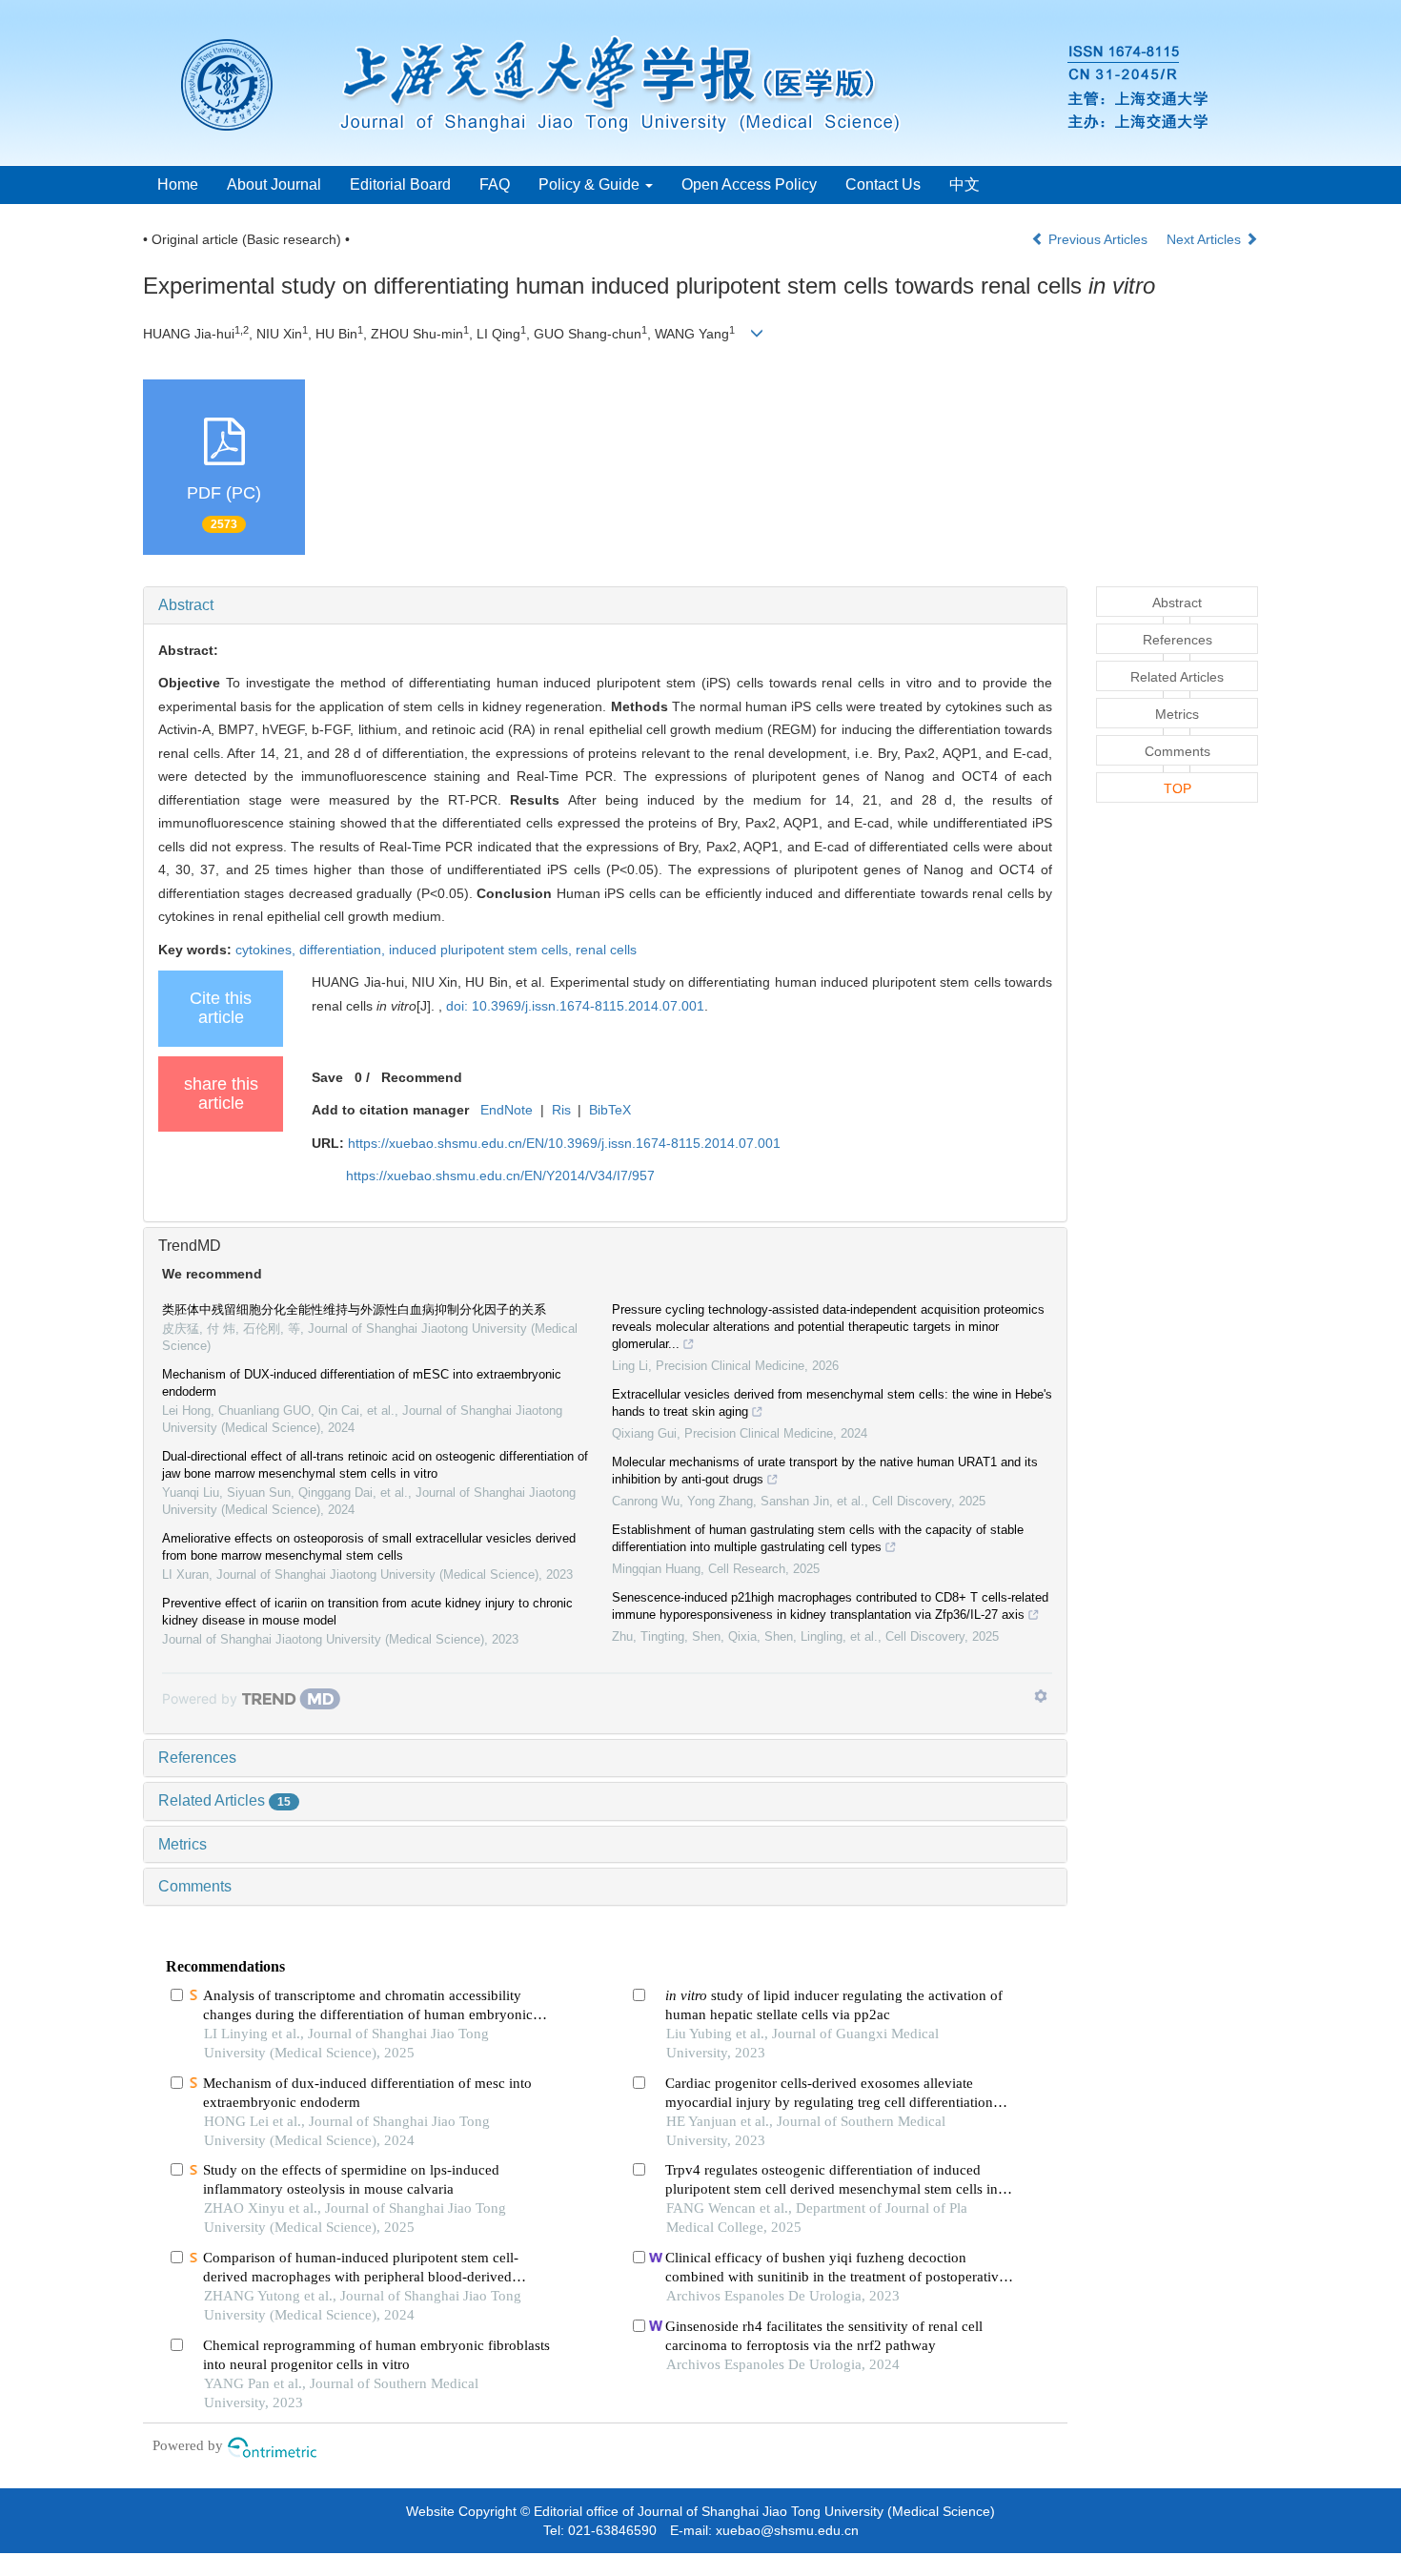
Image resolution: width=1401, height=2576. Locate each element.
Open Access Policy (749, 184)
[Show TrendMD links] (1041, 1696)
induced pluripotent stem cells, (482, 950)
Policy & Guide (591, 184)
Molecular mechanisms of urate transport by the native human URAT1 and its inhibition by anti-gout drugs (825, 1471)
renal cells (606, 950)
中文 (964, 184)
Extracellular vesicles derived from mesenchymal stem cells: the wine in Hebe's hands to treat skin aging (832, 1403)
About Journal (274, 184)
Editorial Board (400, 184)
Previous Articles (1098, 239)
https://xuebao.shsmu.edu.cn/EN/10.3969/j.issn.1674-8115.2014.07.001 (564, 1143)
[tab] (605, 605)
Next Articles (1206, 239)
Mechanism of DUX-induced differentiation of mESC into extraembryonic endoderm (362, 1383)
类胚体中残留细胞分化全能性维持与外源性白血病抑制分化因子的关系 (354, 1309)
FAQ (495, 184)
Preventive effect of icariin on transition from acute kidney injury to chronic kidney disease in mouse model (367, 1612)
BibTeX (610, 1110)
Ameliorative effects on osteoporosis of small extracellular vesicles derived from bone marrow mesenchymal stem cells (369, 1547)
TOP (1178, 788)
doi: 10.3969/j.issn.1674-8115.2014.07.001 (575, 1006)
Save (327, 1077)
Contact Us (883, 184)
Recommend (422, 1077)
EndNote (507, 1110)
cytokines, (267, 950)
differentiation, (344, 950)
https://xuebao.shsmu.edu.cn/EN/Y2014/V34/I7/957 (500, 1176)
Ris (561, 1110)
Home (178, 184)
